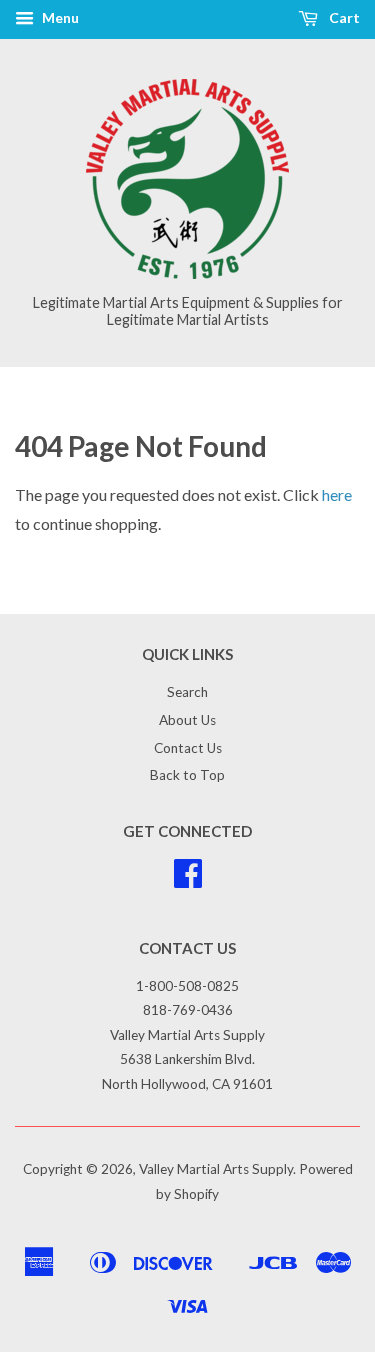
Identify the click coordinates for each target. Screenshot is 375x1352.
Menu (59, 17)
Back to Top (187, 775)
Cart (343, 17)
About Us (187, 720)
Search (187, 692)
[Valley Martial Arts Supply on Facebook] (188, 880)
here (337, 494)
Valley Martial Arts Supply (216, 1169)
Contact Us (188, 748)
